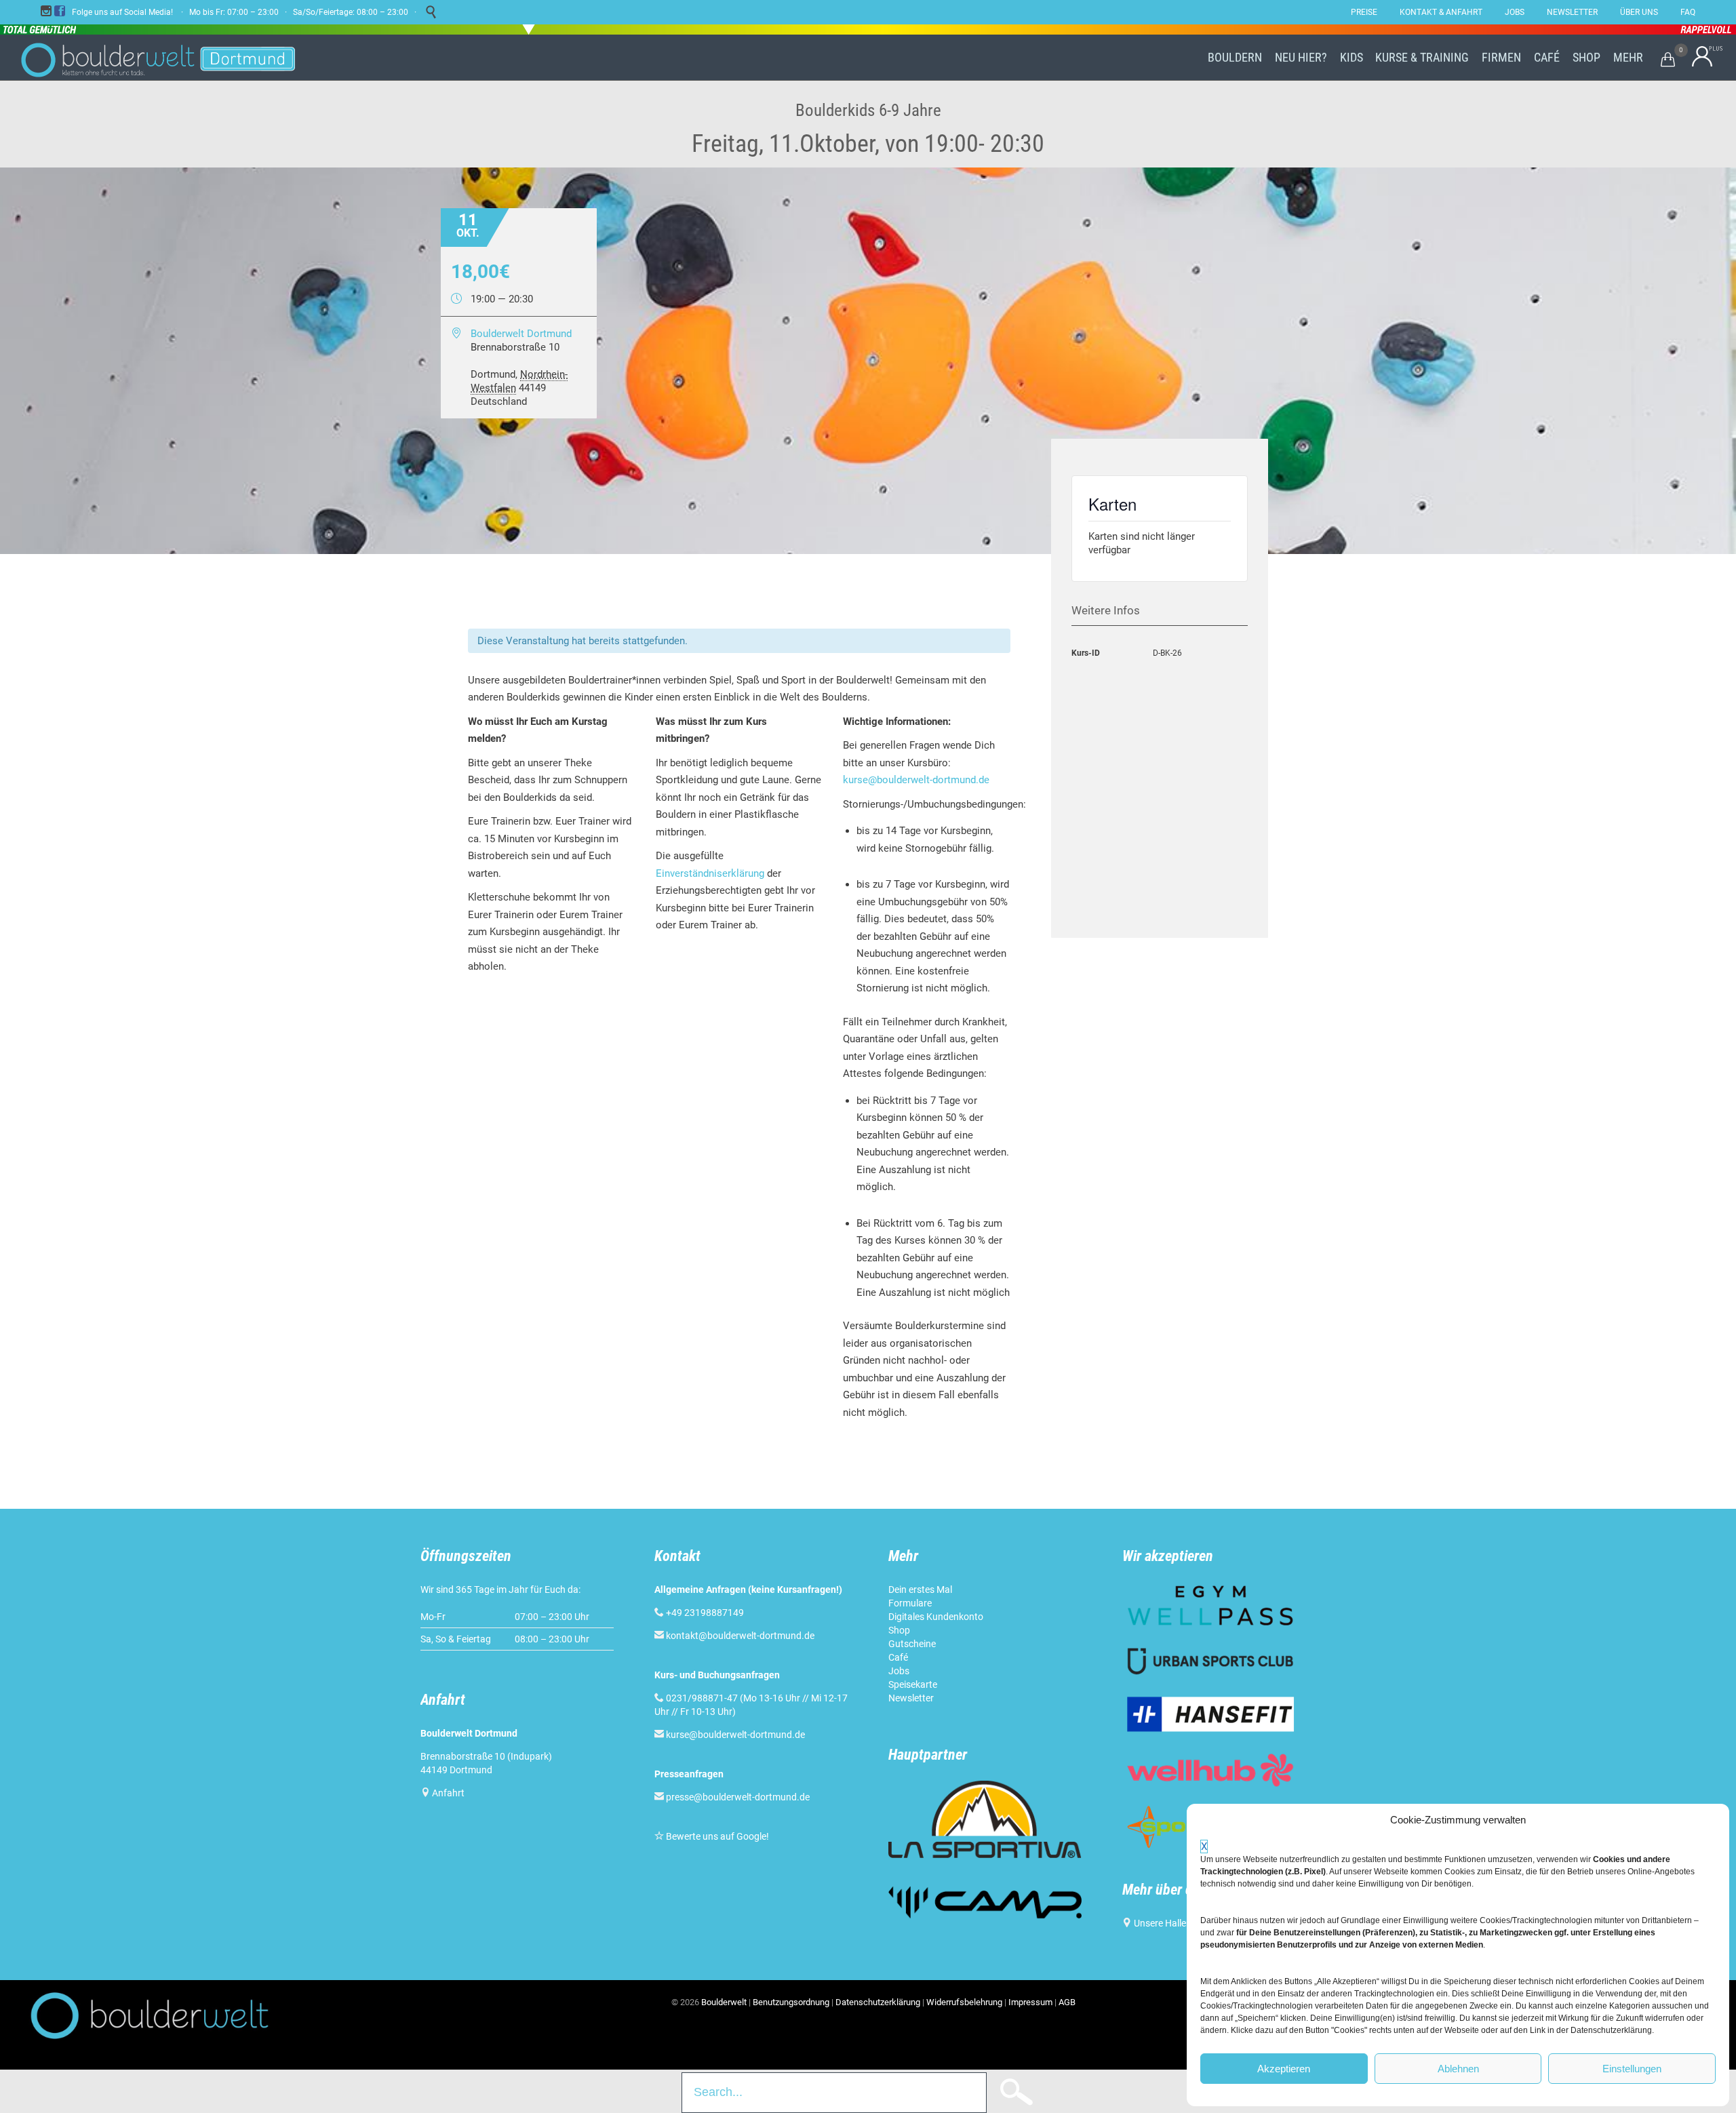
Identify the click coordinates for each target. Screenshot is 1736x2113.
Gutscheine (912, 1644)
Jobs (899, 1671)
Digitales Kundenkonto (936, 1617)
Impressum (1030, 2002)
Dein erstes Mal (920, 1589)
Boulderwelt (724, 2002)
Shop (899, 1630)
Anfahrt (448, 1793)
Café (898, 1657)
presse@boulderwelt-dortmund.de (732, 1797)
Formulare (910, 1603)
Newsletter (911, 1698)
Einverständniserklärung (710, 873)
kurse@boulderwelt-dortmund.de (916, 780)
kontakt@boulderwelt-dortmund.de (740, 1636)
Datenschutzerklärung (878, 2002)
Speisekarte (913, 1684)
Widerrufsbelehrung (964, 2002)
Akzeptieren (1284, 2069)
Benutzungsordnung (791, 2002)
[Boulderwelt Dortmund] (158, 58)
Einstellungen (1632, 2069)
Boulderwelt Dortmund (521, 334)
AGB (1067, 2002)
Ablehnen (1458, 2069)
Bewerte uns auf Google (716, 1836)
